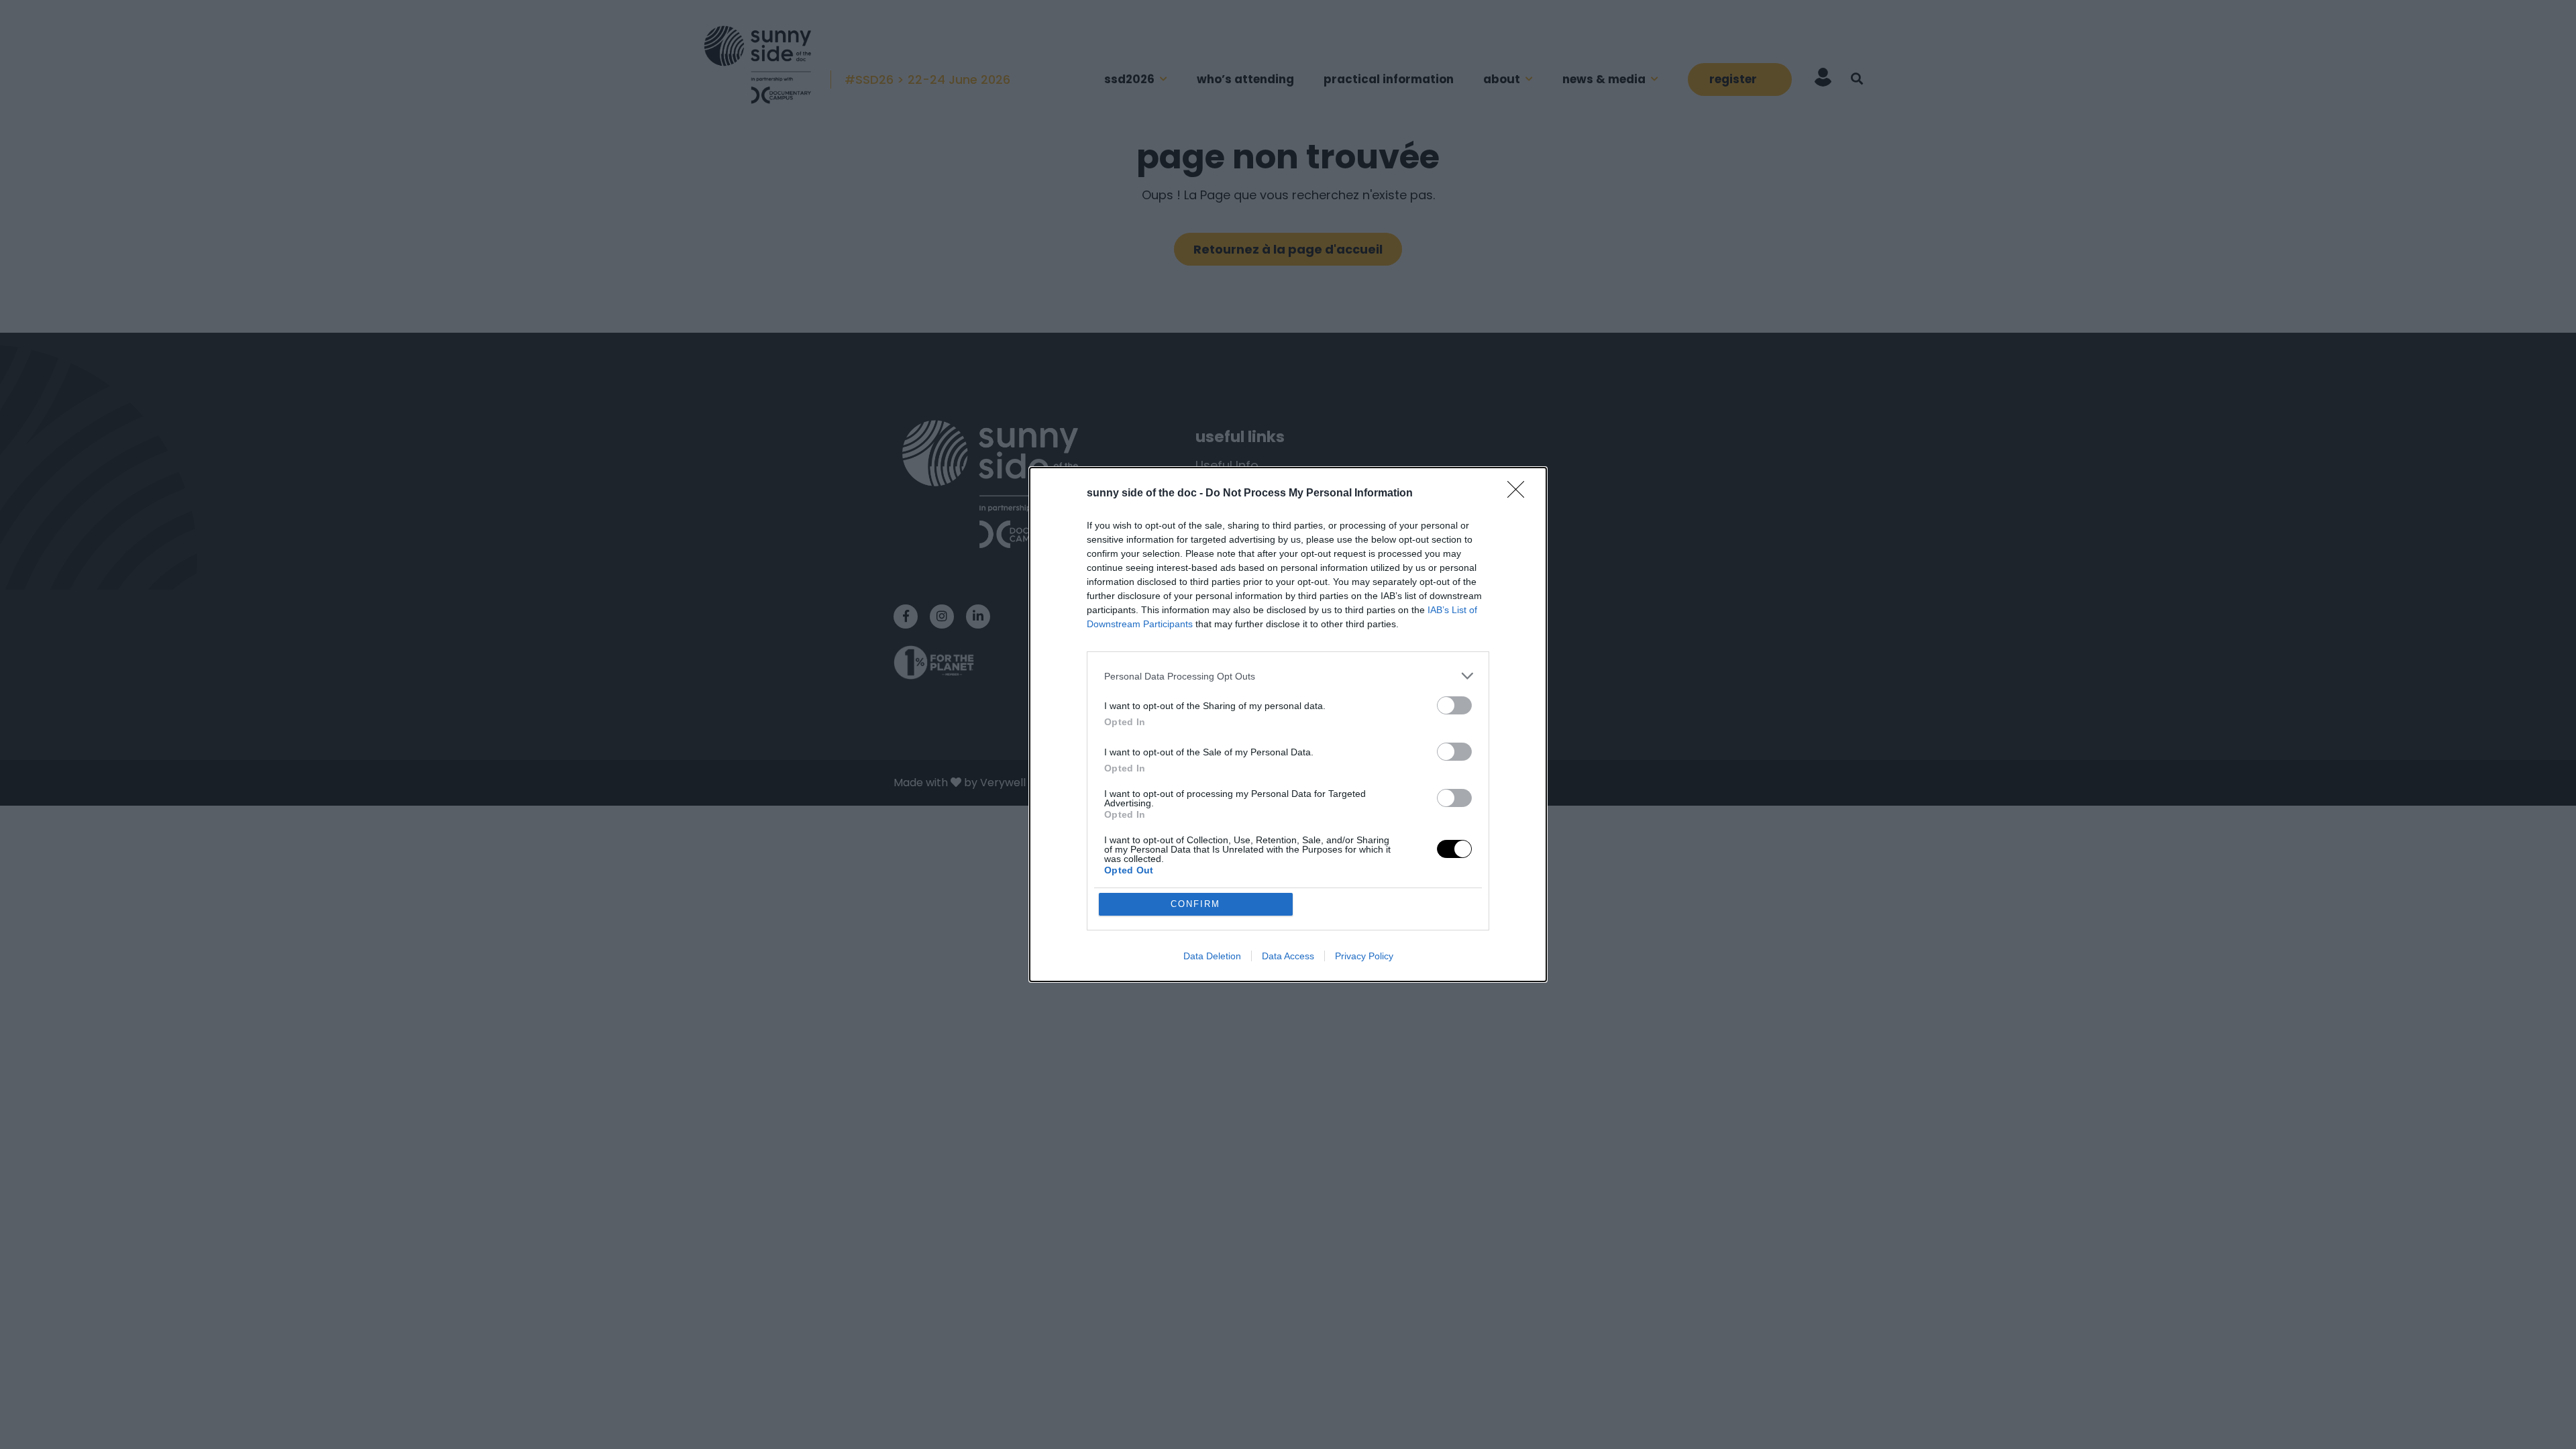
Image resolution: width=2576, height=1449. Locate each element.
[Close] (1520, 494)
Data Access (1288, 956)
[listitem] (1288, 676)
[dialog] (1288, 724)
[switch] (1454, 705)
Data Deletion (1212, 956)
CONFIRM (1195, 904)
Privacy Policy (1364, 956)
